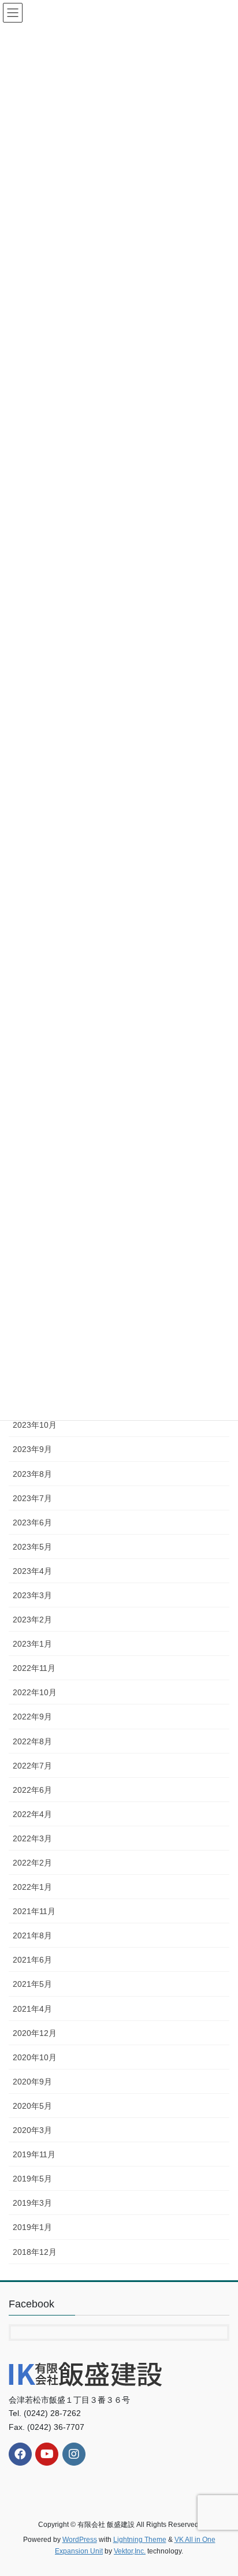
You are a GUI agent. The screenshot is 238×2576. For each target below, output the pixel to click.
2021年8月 (32, 1935)
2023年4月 (32, 1571)
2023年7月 (32, 1498)
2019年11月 (34, 2154)
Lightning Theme (140, 2540)
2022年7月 (32, 1766)
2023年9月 (32, 1449)
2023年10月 (35, 1425)
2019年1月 (32, 2227)
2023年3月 (32, 1595)
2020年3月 (32, 2130)
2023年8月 (32, 1474)
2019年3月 (32, 2203)
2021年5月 (32, 1984)
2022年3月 (32, 1838)
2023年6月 (32, 1522)
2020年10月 (35, 2057)
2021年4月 (32, 2009)
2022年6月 (32, 1790)
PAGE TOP (221, 2488)
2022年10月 (35, 1692)
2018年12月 (35, 2252)
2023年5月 (32, 1547)
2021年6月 (32, 1960)
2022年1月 (32, 1887)
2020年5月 (32, 2106)
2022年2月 (32, 1863)
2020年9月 (32, 2082)
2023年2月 (32, 1620)
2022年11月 (34, 1668)
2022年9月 (32, 1717)
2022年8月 (32, 1741)
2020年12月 (35, 2033)
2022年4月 (32, 1814)
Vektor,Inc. (130, 2551)
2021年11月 (34, 1911)
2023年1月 (32, 1644)
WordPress (80, 2540)
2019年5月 (32, 2179)
